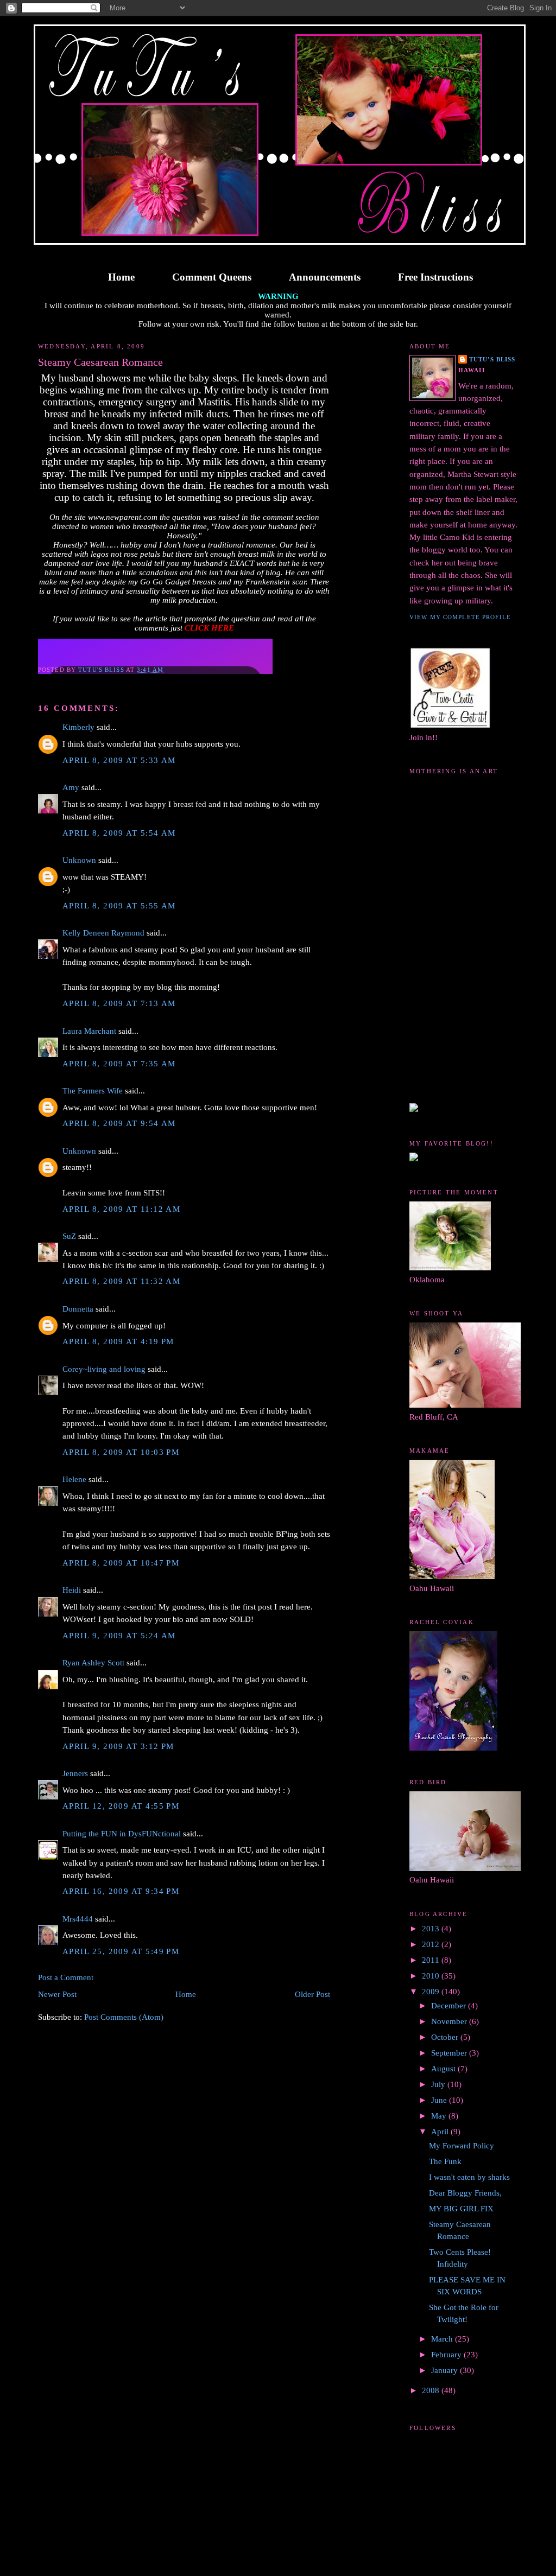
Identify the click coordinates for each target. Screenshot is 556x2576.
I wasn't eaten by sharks (469, 2177)
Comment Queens (212, 277)
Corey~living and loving (104, 1369)
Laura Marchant (89, 1031)
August (444, 2069)
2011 (432, 1960)
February (447, 2355)
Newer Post (57, 1994)
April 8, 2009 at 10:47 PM (121, 1563)
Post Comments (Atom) (124, 2017)
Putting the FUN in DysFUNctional (122, 1834)
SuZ (69, 1236)
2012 (432, 1944)
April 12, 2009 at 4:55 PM (121, 1806)
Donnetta (78, 1309)
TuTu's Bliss (492, 359)
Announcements (325, 277)
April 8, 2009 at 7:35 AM (119, 1064)
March (443, 2339)
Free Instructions (435, 277)
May (440, 2116)
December (450, 2006)
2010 (432, 1976)
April (441, 2132)
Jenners (75, 1773)
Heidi (72, 1590)
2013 (432, 1929)
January (446, 2370)
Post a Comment (66, 1977)
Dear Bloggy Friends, (465, 2193)
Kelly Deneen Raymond (103, 933)
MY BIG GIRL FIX (461, 2209)
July (439, 2084)
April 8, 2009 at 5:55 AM (119, 906)
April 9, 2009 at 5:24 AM (119, 1636)
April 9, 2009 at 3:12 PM (118, 1746)
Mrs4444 (78, 1919)
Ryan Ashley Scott (93, 1663)
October (446, 2037)
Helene (74, 1479)
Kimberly (78, 727)
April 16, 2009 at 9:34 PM (121, 1891)
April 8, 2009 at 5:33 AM (119, 760)
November (450, 2021)
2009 (432, 1992)
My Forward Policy (462, 2146)
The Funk (445, 2161)
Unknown (79, 860)
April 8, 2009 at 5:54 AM (119, 833)
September (450, 2053)
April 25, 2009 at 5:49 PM (121, 1951)
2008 (432, 2390)
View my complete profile (460, 617)
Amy (71, 787)
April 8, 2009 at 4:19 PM (118, 1341)
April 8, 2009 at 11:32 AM (121, 1281)
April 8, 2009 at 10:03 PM (121, 1452)
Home (121, 277)
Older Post (312, 1994)
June (440, 2100)
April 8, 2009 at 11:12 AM (121, 1209)
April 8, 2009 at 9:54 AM (119, 1123)
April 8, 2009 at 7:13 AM (119, 1003)
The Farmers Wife (93, 1091)
